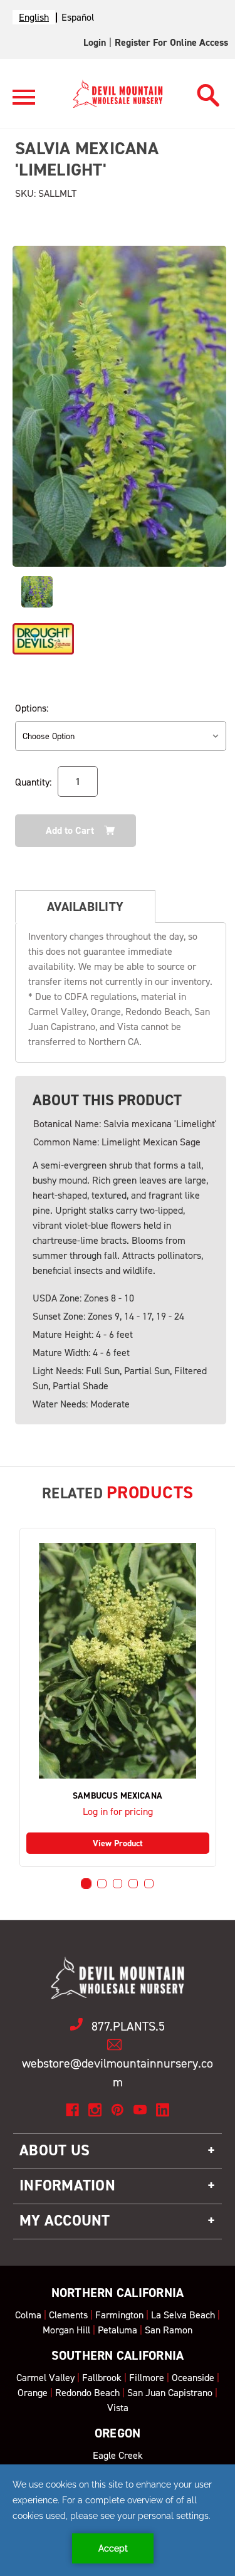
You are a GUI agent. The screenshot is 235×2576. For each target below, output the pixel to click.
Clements (68, 2315)
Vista (118, 2408)
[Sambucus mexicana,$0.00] (118, 1661)
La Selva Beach (183, 2315)
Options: (32, 708)
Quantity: (33, 782)
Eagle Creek (118, 2455)
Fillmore (147, 2378)
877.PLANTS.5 (128, 2026)
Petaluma (118, 2330)
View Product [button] (118, 1843)
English (34, 17)
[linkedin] (163, 2110)
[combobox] (34, 17)
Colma (28, 2315)
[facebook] (72, 2110)
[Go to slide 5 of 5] (149, 1884)
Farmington (119, 2315)
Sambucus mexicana (118, 1796)
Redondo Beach (87, 2393)
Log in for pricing (118, 1811)
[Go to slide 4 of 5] (133, 1884)
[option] (78, 17)
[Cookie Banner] (118, 2520)
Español (78, 17)
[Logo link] (24, 103)
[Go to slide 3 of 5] (118, 1884)
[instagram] (95, 2110)
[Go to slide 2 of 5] (102, 1884)
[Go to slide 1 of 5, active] (86, 1884)
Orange (33, 2393)
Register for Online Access (171, 42)
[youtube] (140, 2110)
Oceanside (193, 2378)
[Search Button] (208, 92)
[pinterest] (118, 2110)
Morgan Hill (66, 2330)
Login (95, 42)
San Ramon (169, 2330)
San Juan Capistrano (170, 2393)
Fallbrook (102, 2378)
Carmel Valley (45, 2378)
